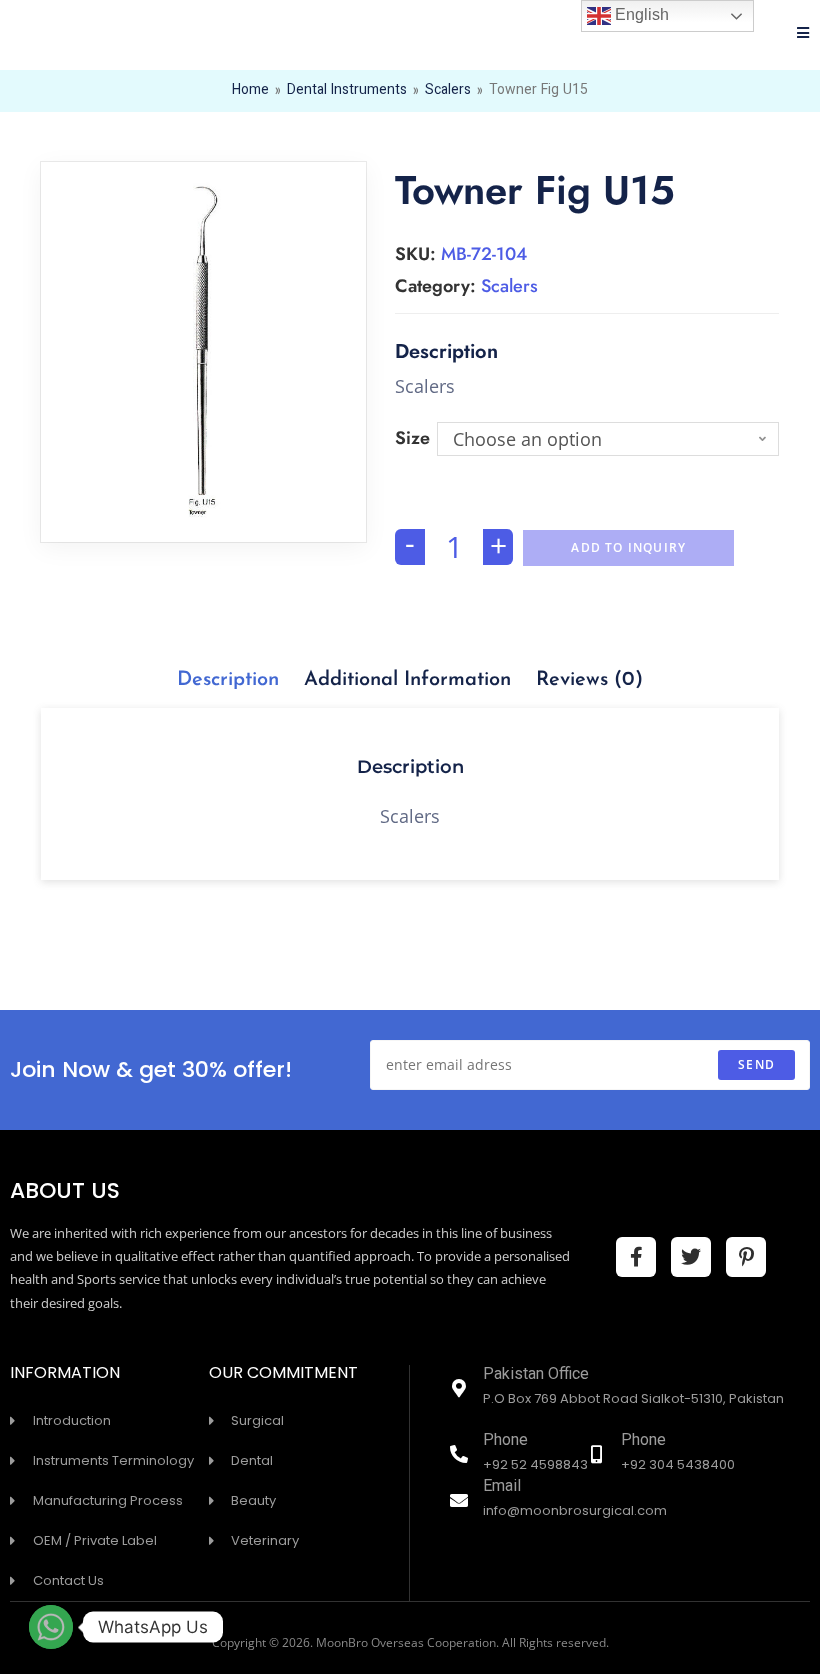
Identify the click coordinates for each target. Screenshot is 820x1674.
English (640, 14)
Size (412, 438)
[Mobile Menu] (803, 35)
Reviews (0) (589, 680)
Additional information (407, 680)
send (756, 1064)
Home (250, 91)
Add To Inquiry (628, 547)
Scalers (448, 91)
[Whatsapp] (51, 1627)
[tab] (228, 680)
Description (228, 680)
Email (502, 1487)
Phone (505, 1441)
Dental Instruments (347, 91)
